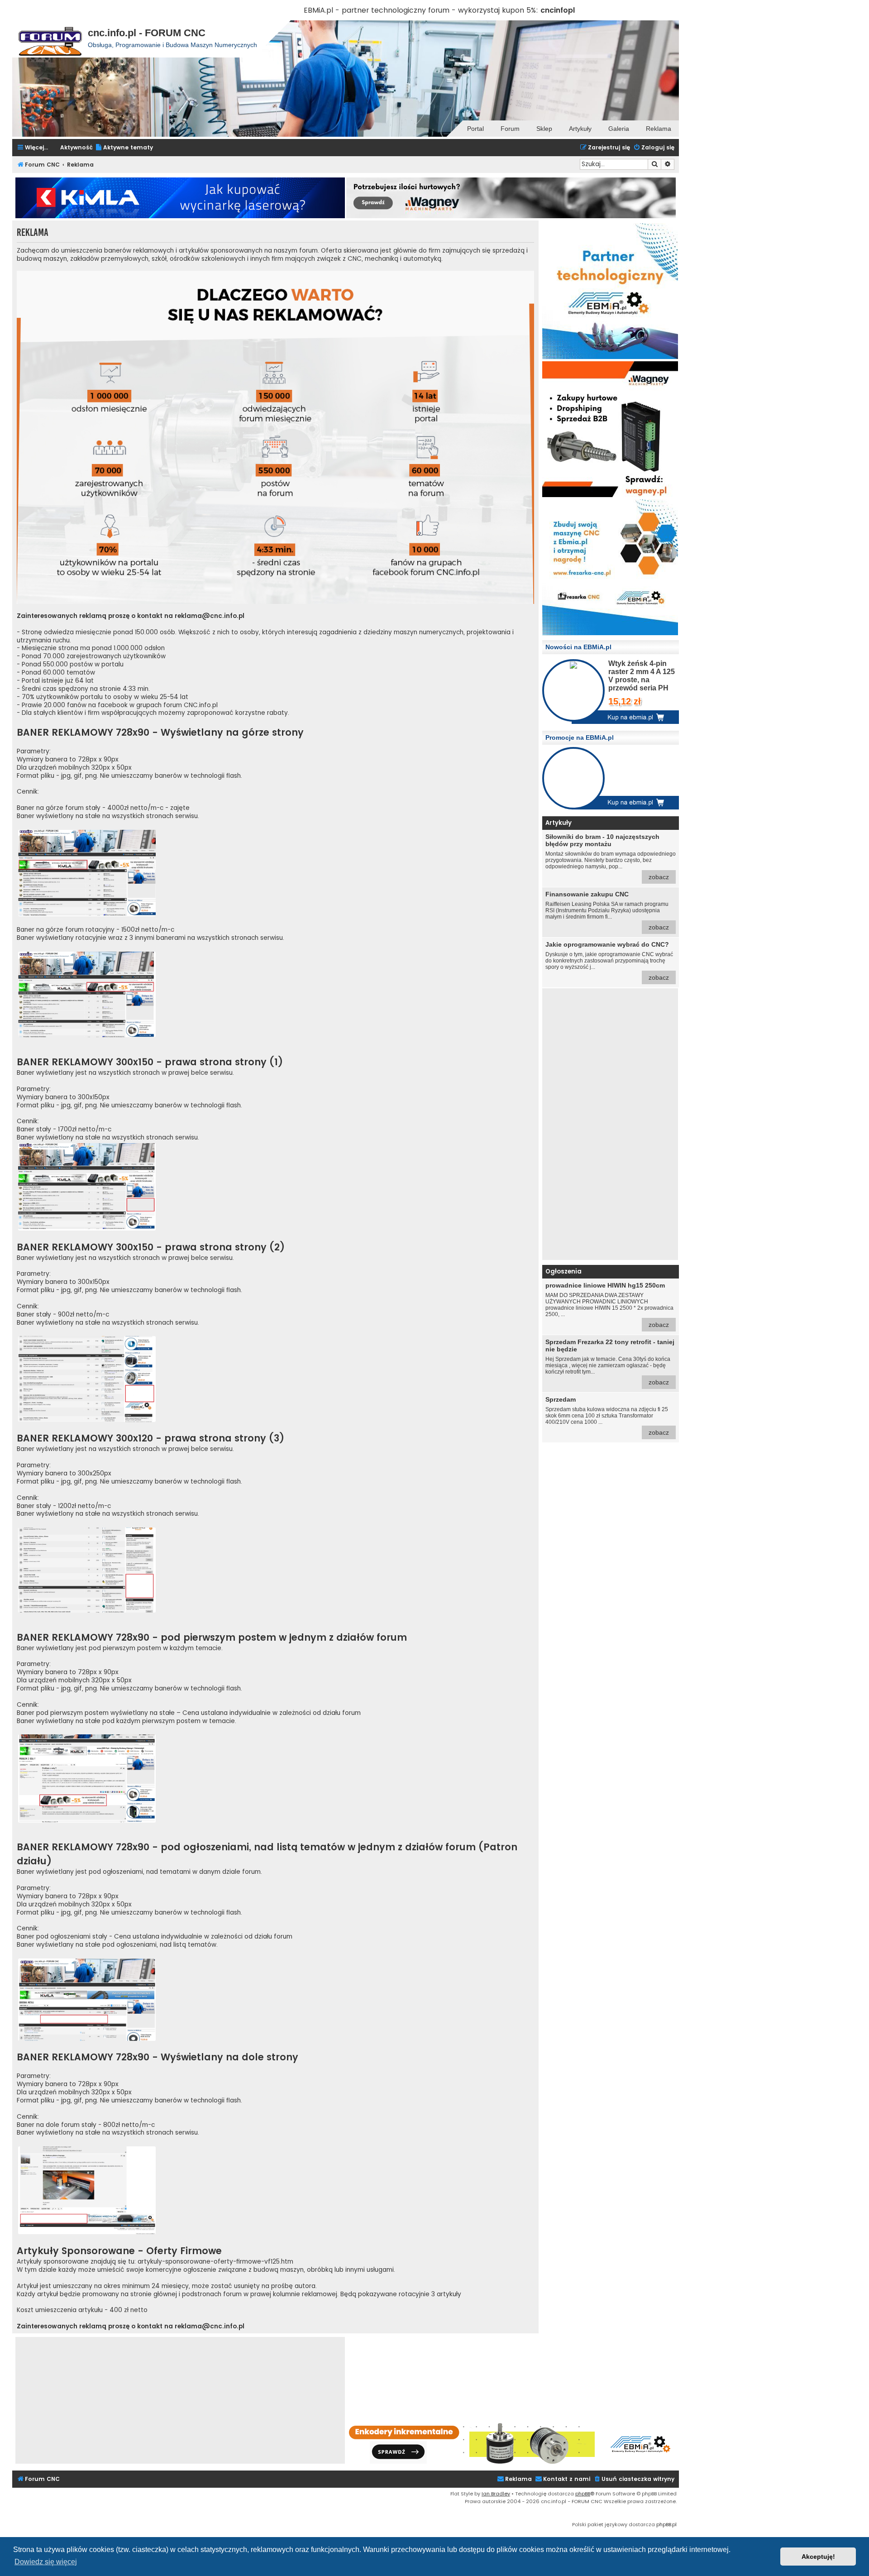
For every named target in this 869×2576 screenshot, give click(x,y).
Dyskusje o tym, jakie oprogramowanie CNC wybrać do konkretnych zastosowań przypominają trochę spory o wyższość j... (609, 961)
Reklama (659, 129)
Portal (475, 129)
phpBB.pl (666, 2524)
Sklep (544, 129)
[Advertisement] (610, 1124)
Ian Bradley (496, 2494)
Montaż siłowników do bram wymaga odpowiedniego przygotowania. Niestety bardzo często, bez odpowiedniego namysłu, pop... (611, 857)
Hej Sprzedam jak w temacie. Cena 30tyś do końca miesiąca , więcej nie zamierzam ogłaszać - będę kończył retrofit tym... (610, 1362)
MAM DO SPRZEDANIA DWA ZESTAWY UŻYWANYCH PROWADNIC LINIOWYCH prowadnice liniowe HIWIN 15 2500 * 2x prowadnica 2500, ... (609, 1305)
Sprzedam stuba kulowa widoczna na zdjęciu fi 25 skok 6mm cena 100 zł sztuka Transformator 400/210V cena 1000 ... (607, 1416)
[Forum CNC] (50, 39)
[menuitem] (124, 148)
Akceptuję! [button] (818, 2557)
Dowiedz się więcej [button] (46, 2562)
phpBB (583, 2494)
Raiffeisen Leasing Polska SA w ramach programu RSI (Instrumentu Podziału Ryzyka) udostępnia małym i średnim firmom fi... (607, 911)
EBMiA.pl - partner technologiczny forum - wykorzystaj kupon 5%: (421, 10)
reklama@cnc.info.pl (210, 616)
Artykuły (580, 129)
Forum (510, 129)
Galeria (619, 129)
